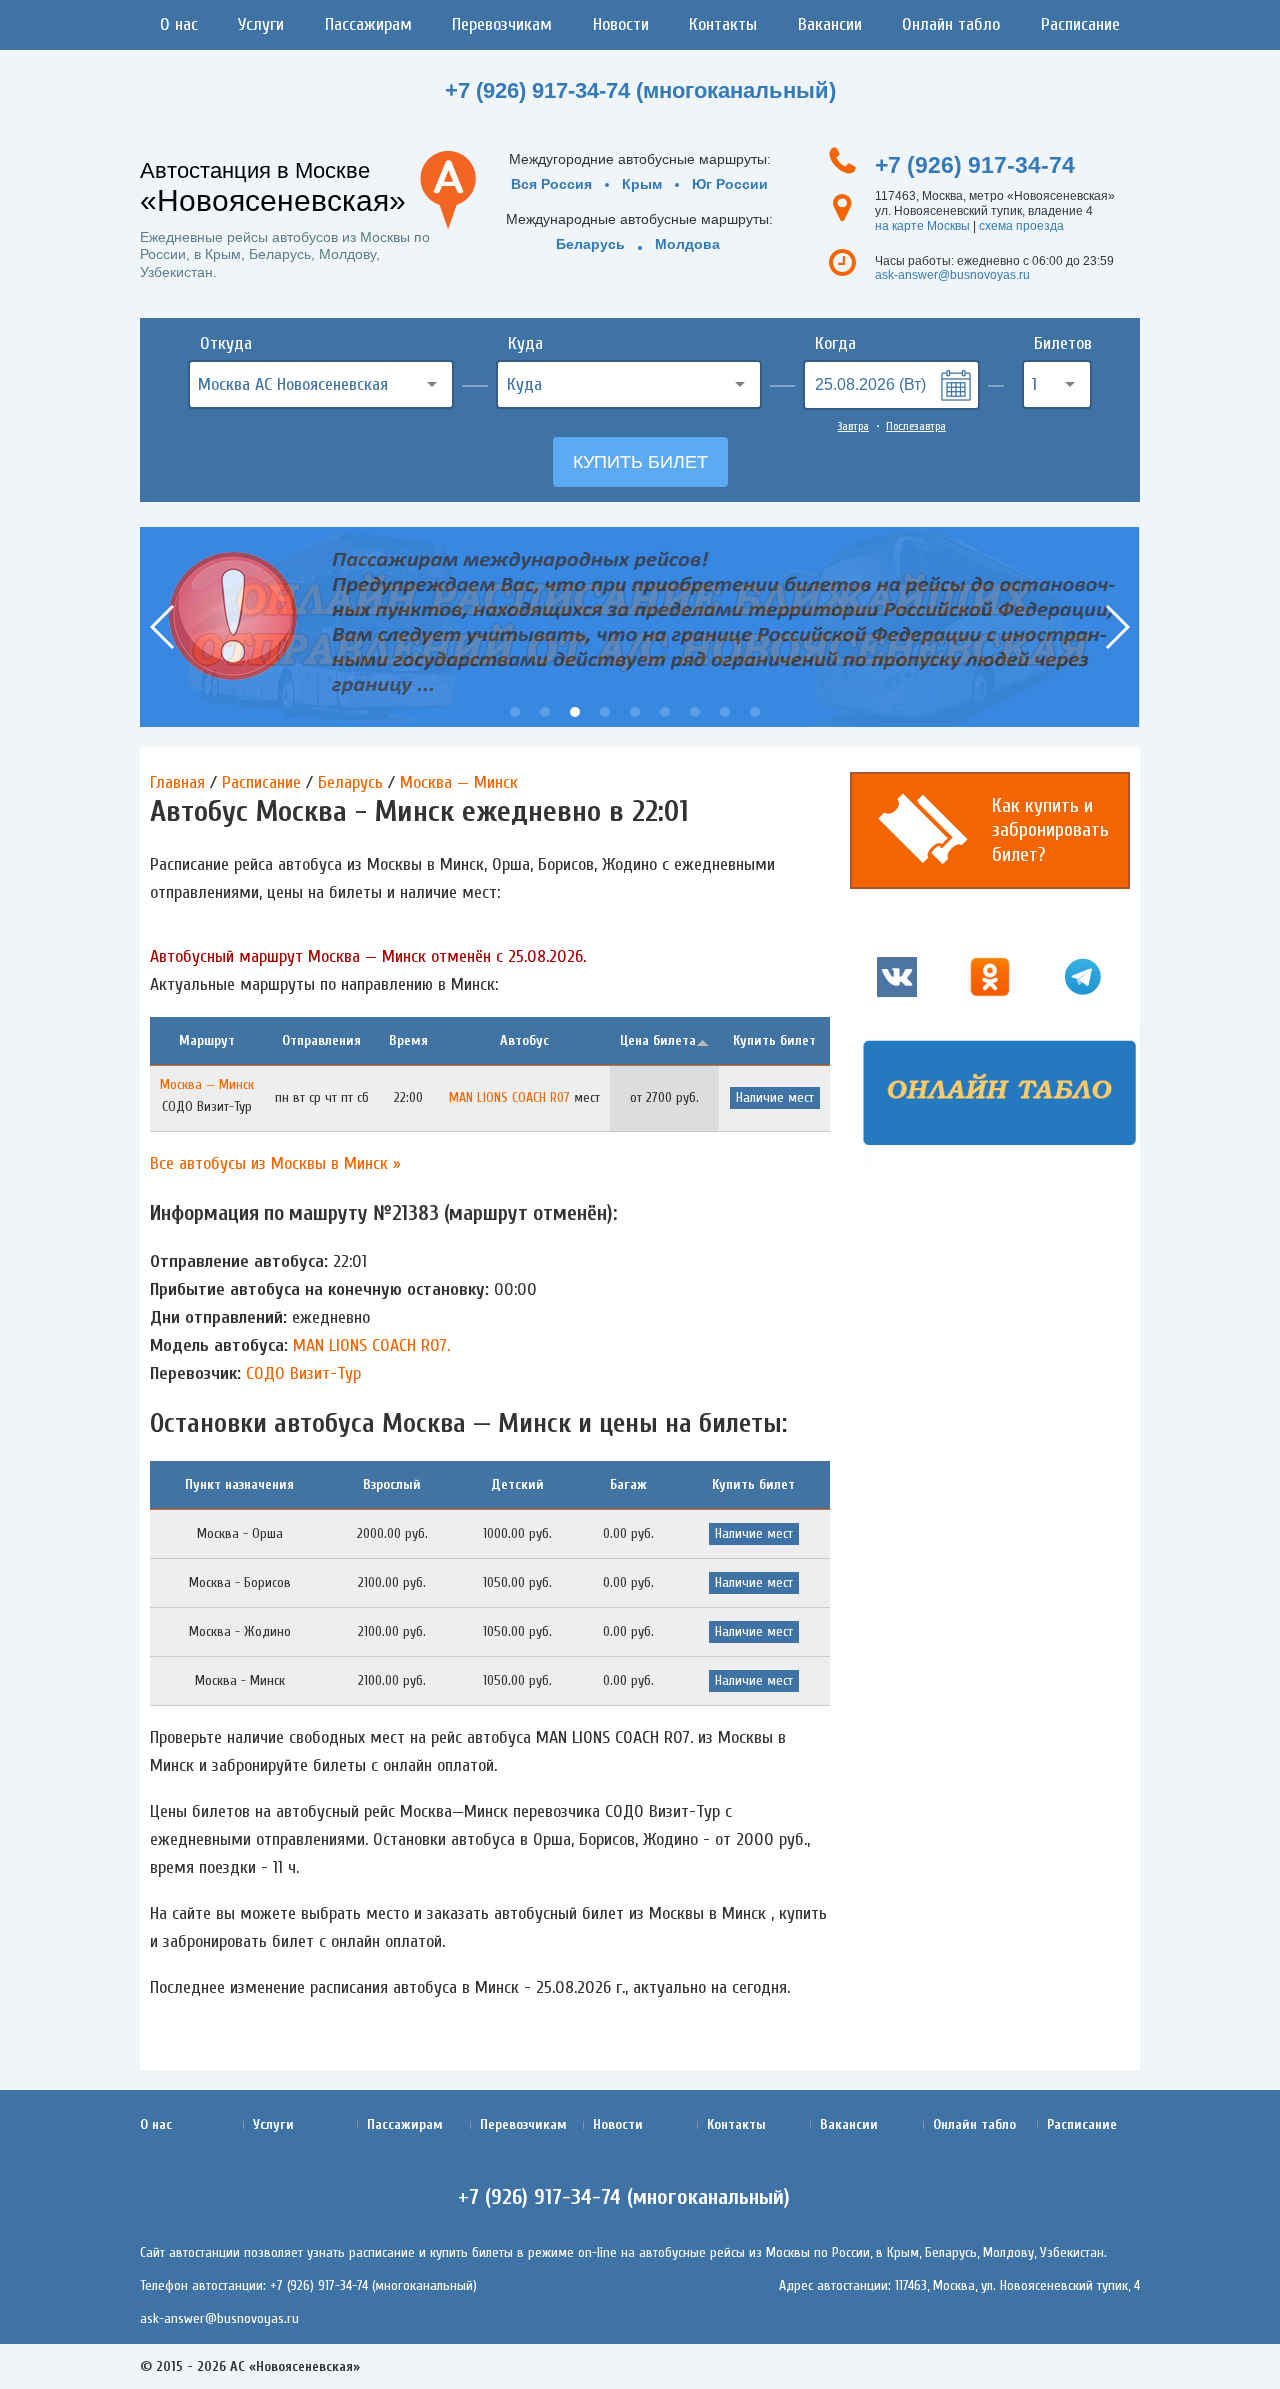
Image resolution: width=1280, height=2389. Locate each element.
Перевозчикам (502, 24)
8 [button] (725, 712)
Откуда (226, 343)
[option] (640, 627)
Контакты (723, 24)
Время (408, 1040)
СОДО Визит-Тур (303, 1373)
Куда (525, 343)
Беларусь (590, 244)
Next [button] (1116, 627)
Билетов (1063, 343)
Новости (621, 24)
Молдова (687, 244)
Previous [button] (163, 627)
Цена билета (658, 1040)
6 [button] (665, 712)
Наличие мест (775, 1097)
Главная (177, 782)
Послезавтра (916, 426)
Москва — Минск (459, 782)
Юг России (730, 184)
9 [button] (755, 712)
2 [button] (545, 712)
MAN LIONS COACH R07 (509, 1097)
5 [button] (635, 712)
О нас (179, 24)
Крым (642, 184)
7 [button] (695, 712)
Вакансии (830, 24)
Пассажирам (368, 24)
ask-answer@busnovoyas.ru (952, 275)
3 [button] (575, 712)
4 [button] (605, 712)
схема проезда (1021, 226)
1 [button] (515, 712)
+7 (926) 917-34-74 (975, 165)
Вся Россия (551, 184)
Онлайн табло (951, 24)
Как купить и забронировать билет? (1050, 830)
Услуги (261, 24)
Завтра (853, 426)
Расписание (1080, 24)
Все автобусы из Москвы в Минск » (275, 1163)
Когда (835, 343)
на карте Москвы (922, 226)
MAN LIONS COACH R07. (371, 1345)
